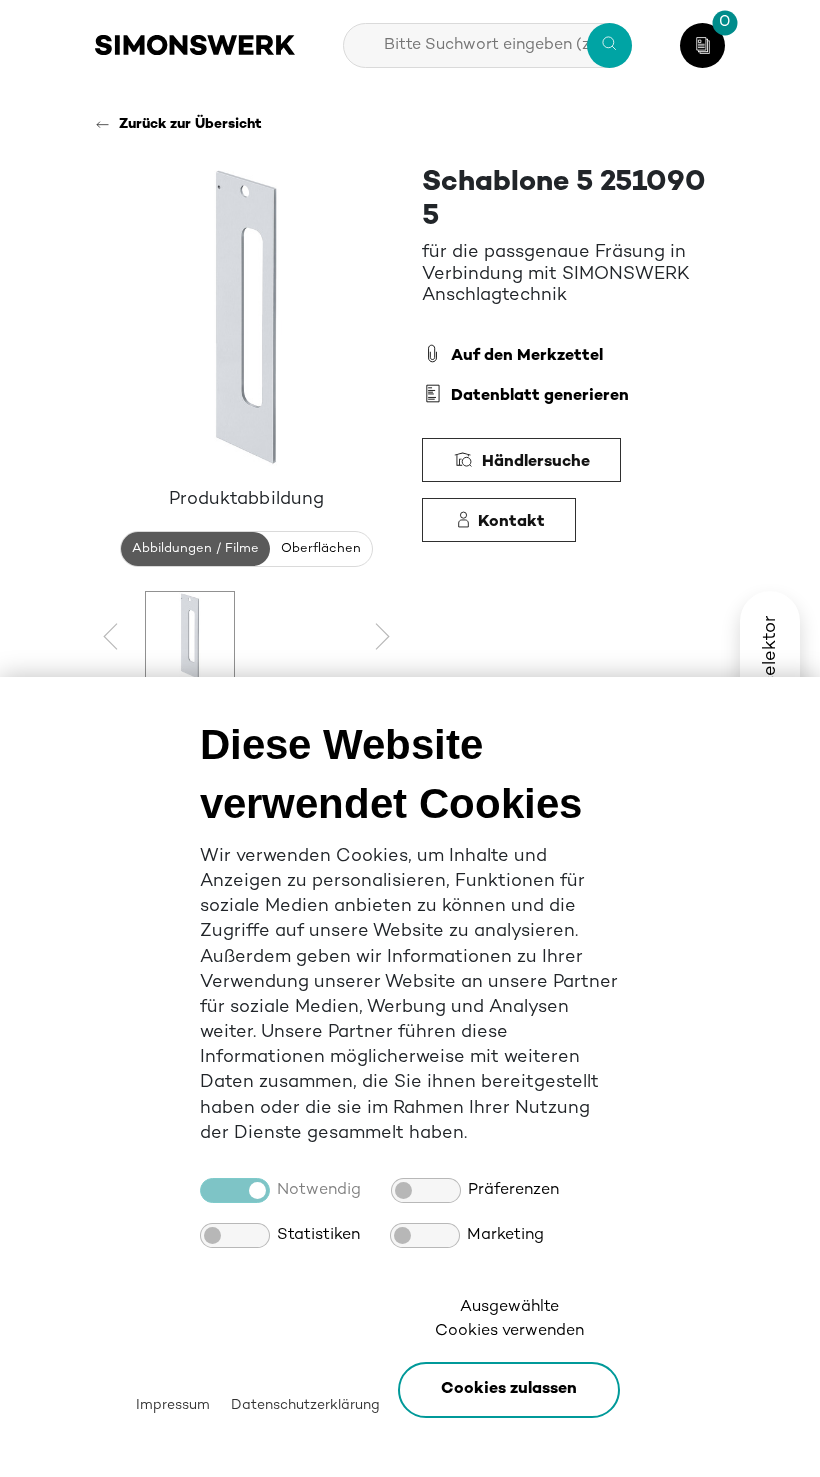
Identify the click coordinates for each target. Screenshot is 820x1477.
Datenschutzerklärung (305, 1405)
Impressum (173, 1405)
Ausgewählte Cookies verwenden (509, 1319)
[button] (509, 1390)
